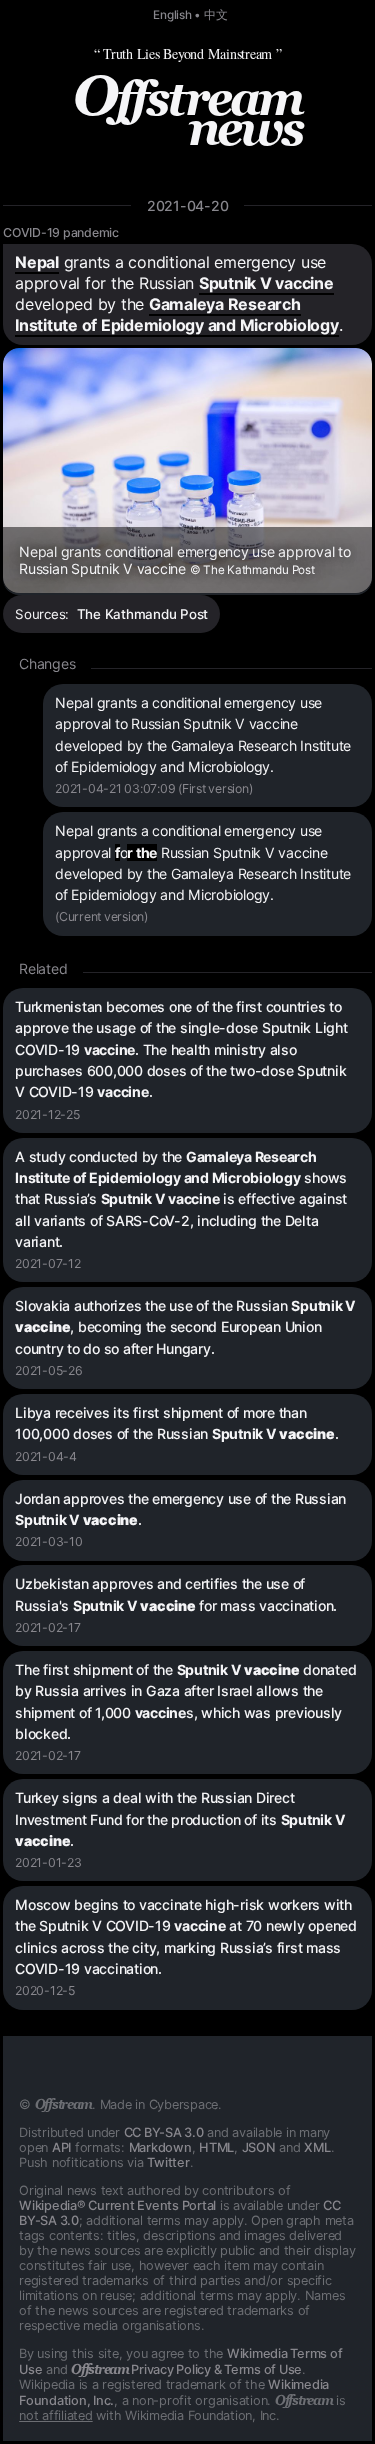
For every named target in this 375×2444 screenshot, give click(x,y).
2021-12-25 (47, 1114)
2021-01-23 (48, 1862)
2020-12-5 (45, 1990)
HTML (216, 2147)
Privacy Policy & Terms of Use (186, 2369)
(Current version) (101, 916)
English (172, 15)
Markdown (160, 2147)
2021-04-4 (46, 1456)
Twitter (168, 2162)
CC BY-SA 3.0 (164, 2132)
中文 (216, 15)
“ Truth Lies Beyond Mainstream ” (188, 53)
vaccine (304, 283)
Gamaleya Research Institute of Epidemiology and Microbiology (177, 314)
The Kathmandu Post (143, 614)
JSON (259, 2147)
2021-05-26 (49, 1370)
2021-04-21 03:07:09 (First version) (153, 788)
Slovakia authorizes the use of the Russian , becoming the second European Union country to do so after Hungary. (185, 1327)
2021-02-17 (48, 1627)
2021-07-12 (48, 1263)
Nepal (37, 262)
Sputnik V (237, 283)
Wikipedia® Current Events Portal (117, 2205)
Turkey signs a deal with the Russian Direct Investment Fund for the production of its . (180, 1819)
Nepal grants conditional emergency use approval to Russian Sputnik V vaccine (185, 560)
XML (317, 2147)
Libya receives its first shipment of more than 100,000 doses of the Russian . (176, 1423)
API (61, 2147)
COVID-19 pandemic (61, 232)
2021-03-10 (49, 1541)
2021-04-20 (188, 205)
